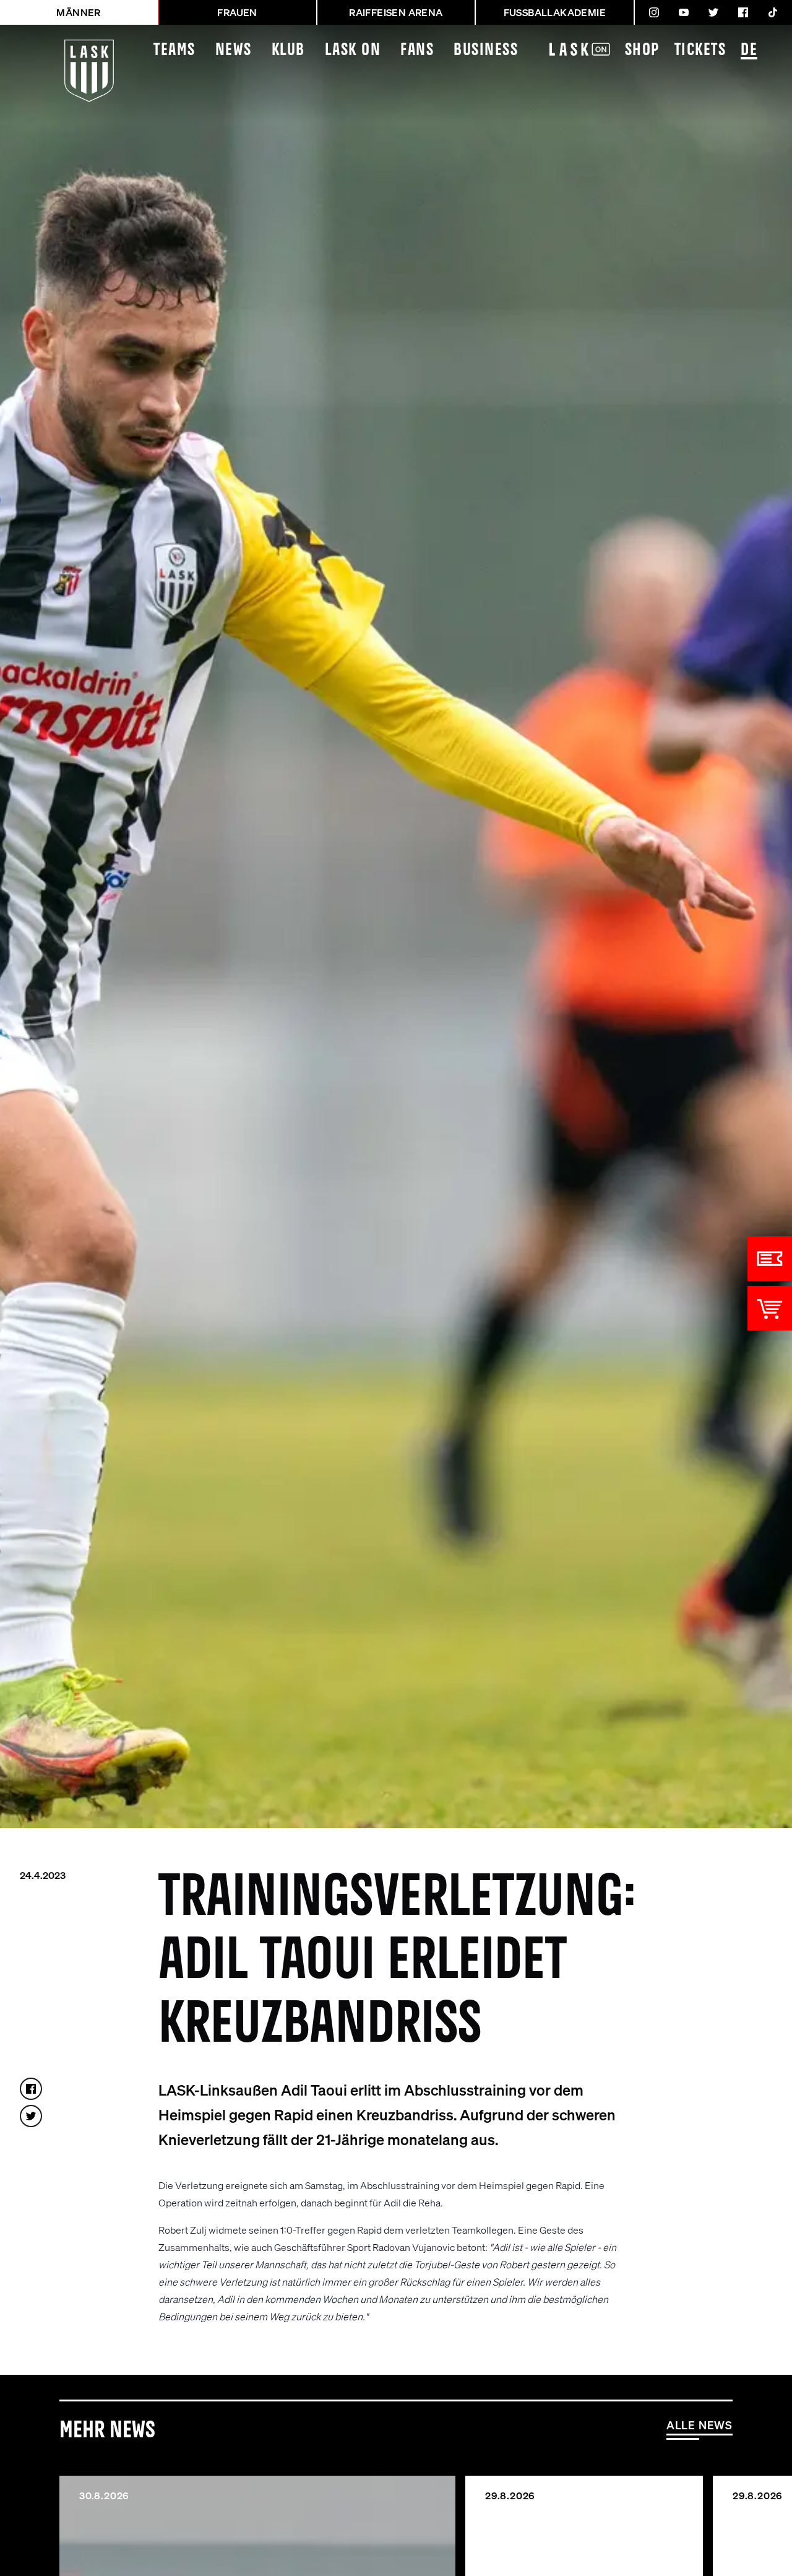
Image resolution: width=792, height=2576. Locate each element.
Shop (642, 50)
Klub (288, 50)
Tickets (700, 50)
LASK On (353, 50)
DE (749, 50)
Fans (417, 50)
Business (486, 50)
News (234, 50)
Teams (174, 50)
